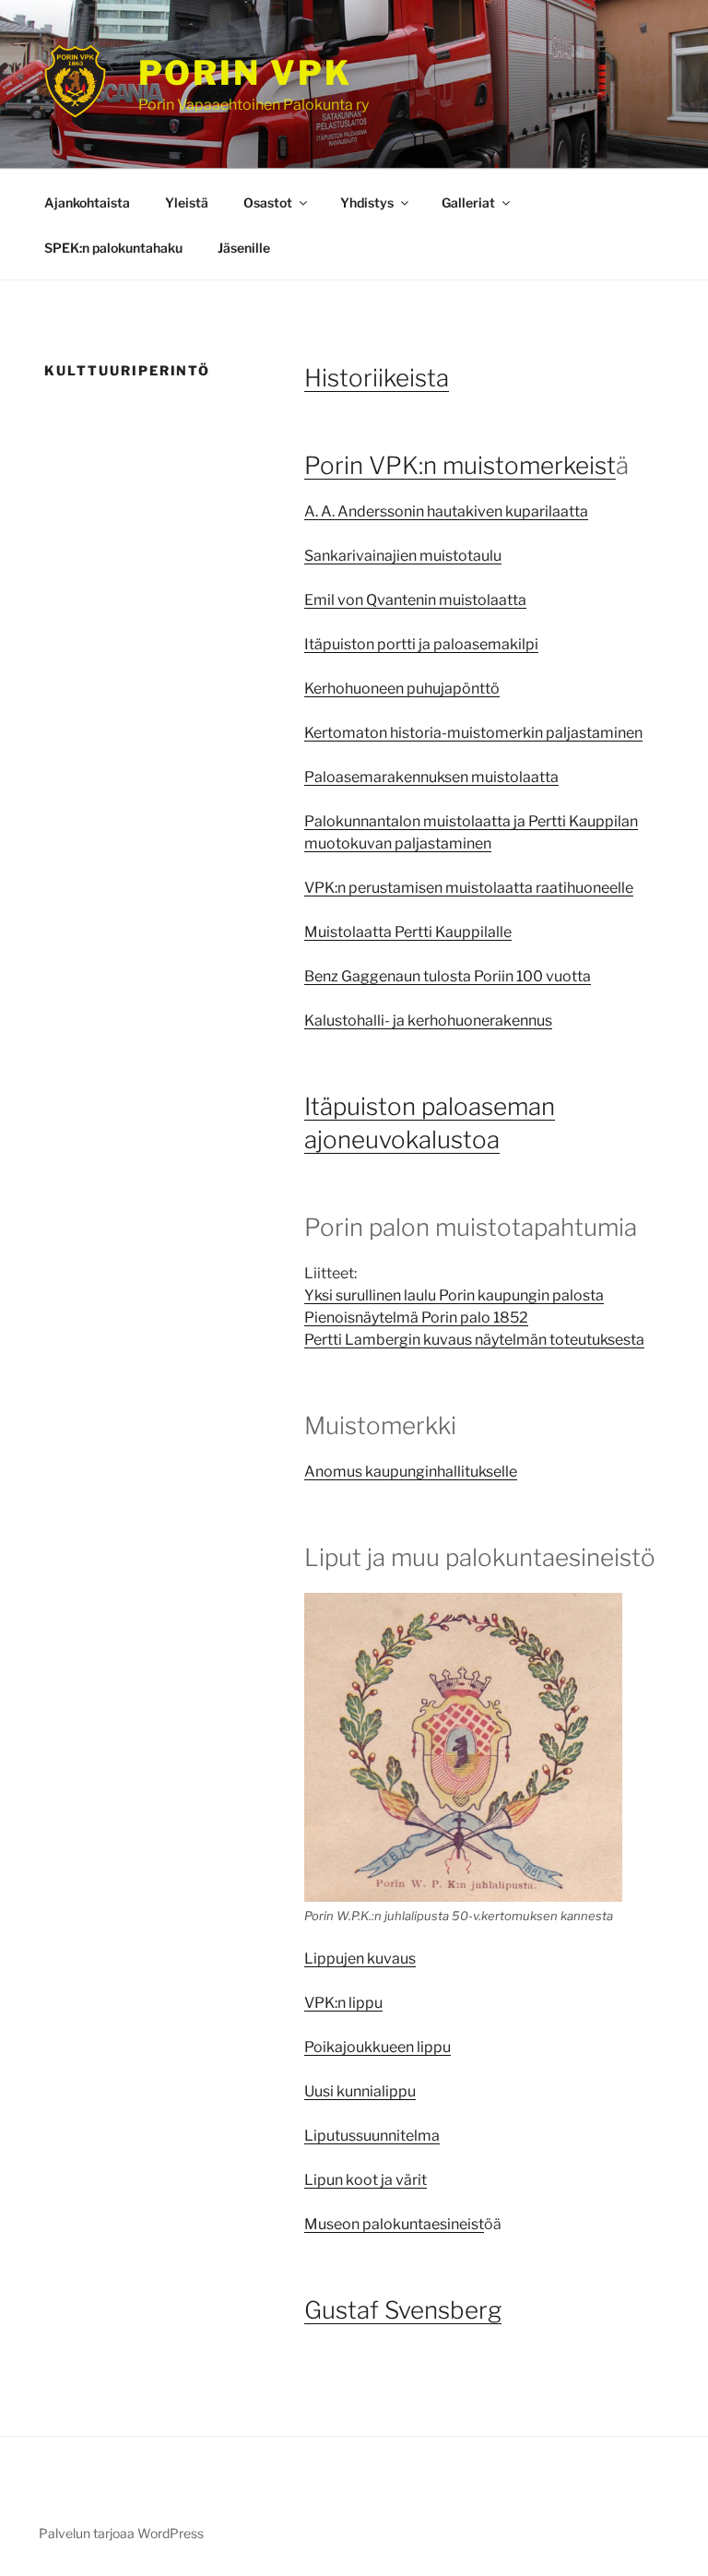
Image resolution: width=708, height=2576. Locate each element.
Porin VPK (245, 73)
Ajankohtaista (87, 202)
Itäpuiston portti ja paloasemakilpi (421, 644)
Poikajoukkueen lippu (378, 2047)
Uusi (320, 2091)
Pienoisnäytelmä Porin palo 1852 (416, 1318)
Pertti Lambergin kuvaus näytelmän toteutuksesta (474, 1340)
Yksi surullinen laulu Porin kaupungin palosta (454, 1295)
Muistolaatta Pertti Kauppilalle (408, 932)
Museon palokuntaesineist (394, 2224)
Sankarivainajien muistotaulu (403, 556)
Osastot (268, 202)
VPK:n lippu (343, 2003)
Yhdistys (367, 202)
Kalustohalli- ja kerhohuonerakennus (428, 1021)
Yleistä (187, 202)
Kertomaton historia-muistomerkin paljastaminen (473, 733)
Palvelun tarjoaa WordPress (121, 2533)
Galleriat (468, 202)
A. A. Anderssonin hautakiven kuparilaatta (446, 511)
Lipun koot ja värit (366, 2180)
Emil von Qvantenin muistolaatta (415, 600)
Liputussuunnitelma (372, 2136)
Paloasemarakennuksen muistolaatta (431, 777)
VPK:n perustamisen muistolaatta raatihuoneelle (469, 888)
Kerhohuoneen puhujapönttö (402, 689)
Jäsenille (244, 248)
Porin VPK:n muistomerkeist (460, 465)
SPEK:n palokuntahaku (113, 248)
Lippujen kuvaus (360, 1959)
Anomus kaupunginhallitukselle (411, 1472)
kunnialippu (376, 2091)
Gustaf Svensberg (403, 2310)
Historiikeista (377, 378)
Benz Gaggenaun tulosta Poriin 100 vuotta (448, 976)
